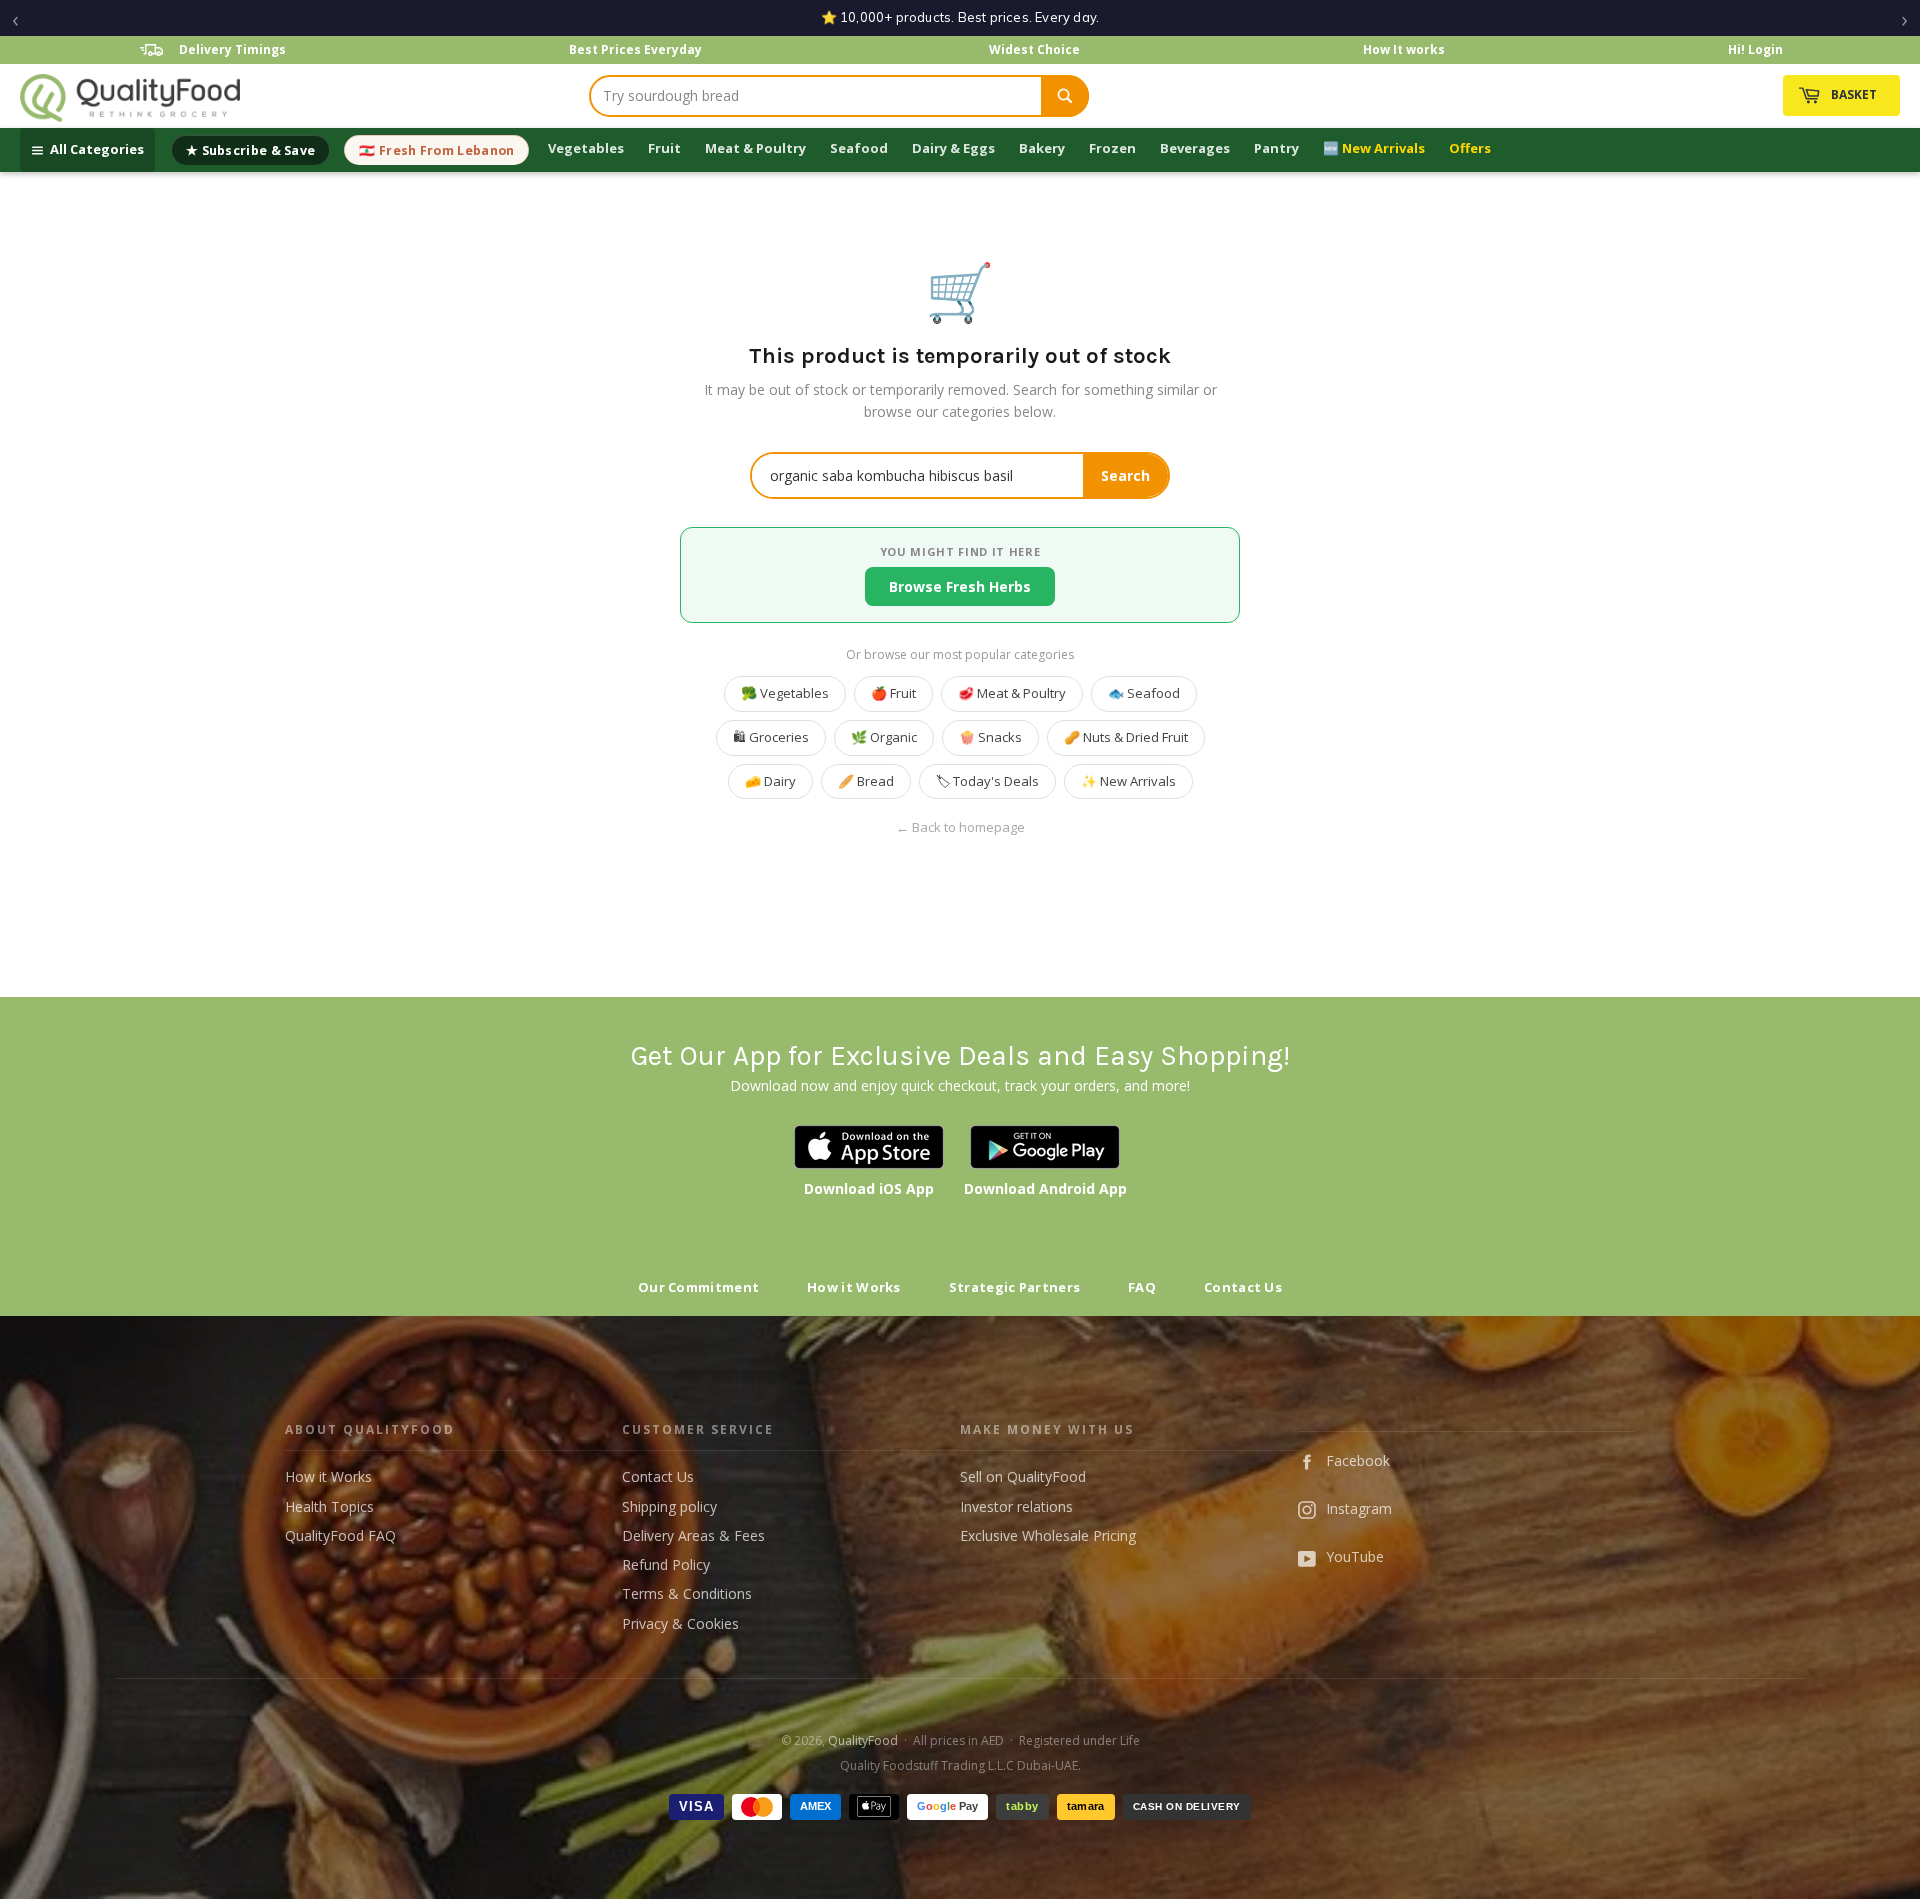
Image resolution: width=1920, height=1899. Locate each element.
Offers (1470, 148)
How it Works (854, 1287)
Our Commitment (698, 1287)
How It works (1404, 49)
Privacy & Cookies (680, 1623)
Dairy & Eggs (953, 148)
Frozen (1112, 148)
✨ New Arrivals (1128, 781)
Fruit (664, 148)
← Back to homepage (960, 827)
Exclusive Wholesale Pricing (1048, 1535)
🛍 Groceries (771, 737)
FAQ (1142, 1287)
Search (1125, 475)
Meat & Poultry (755, 148)
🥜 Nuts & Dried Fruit (1126, 737)
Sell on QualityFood (1023, 1476)
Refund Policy (666, 1564)
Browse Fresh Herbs (960, 586)
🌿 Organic (884, 737)
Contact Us (1243, 1287)
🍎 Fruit (893, 693)
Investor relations (1016, 1506)
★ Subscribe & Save (250, 150)
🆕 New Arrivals (1374, 148)
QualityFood (863, 1740)
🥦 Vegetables (785, 693)
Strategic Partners (1014, 1287)
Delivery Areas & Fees (693, 1535)
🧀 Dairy (770, 781)
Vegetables (586, 148)
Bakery (1042, 148)
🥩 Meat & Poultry (1012, 693)
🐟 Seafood (1144, 693)
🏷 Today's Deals (987, 781)
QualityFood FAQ (340, 1535)
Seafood (859, 148)
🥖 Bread (866, 781)
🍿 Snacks (990, 737)
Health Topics (329, 1506)
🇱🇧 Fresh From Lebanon (436, 150)
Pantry (1276, 148)
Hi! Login (1755, 49)
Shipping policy (669, 1506)
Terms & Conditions (687, 1593)
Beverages (1195, 148)
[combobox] (816, 96)
